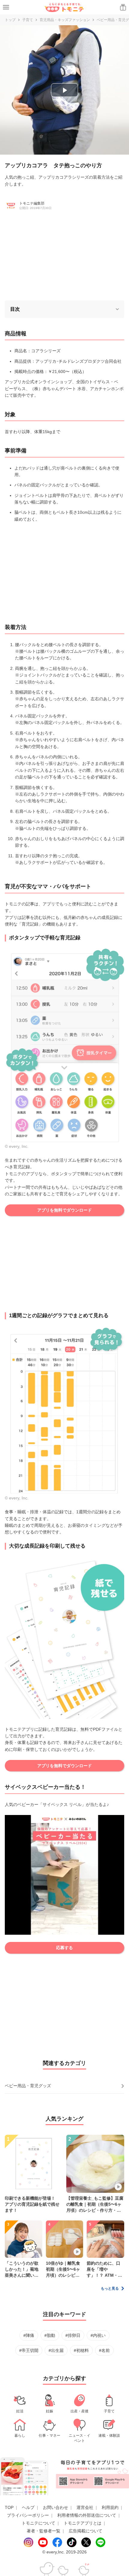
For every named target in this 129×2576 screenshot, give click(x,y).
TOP (9, 2507)
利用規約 (110, 2507)
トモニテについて (38, 2523)
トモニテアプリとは (82, 2523)
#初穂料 (81, 2350)
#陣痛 (29, 2335)
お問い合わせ (55, 2507)
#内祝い (98, 2335)
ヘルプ (28, 2507)
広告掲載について (85, 2531)
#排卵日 (73, 2335)
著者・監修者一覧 (43, 2531)
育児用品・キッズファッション (65, 20)
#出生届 (56, 2350)
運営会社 (85, 2507)
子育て (28, 20)
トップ (10, 20)
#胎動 (50, 2335)
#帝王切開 (29, 2350)
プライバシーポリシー (28, 2515)
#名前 (104, 2350)
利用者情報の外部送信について (87, 2515)
